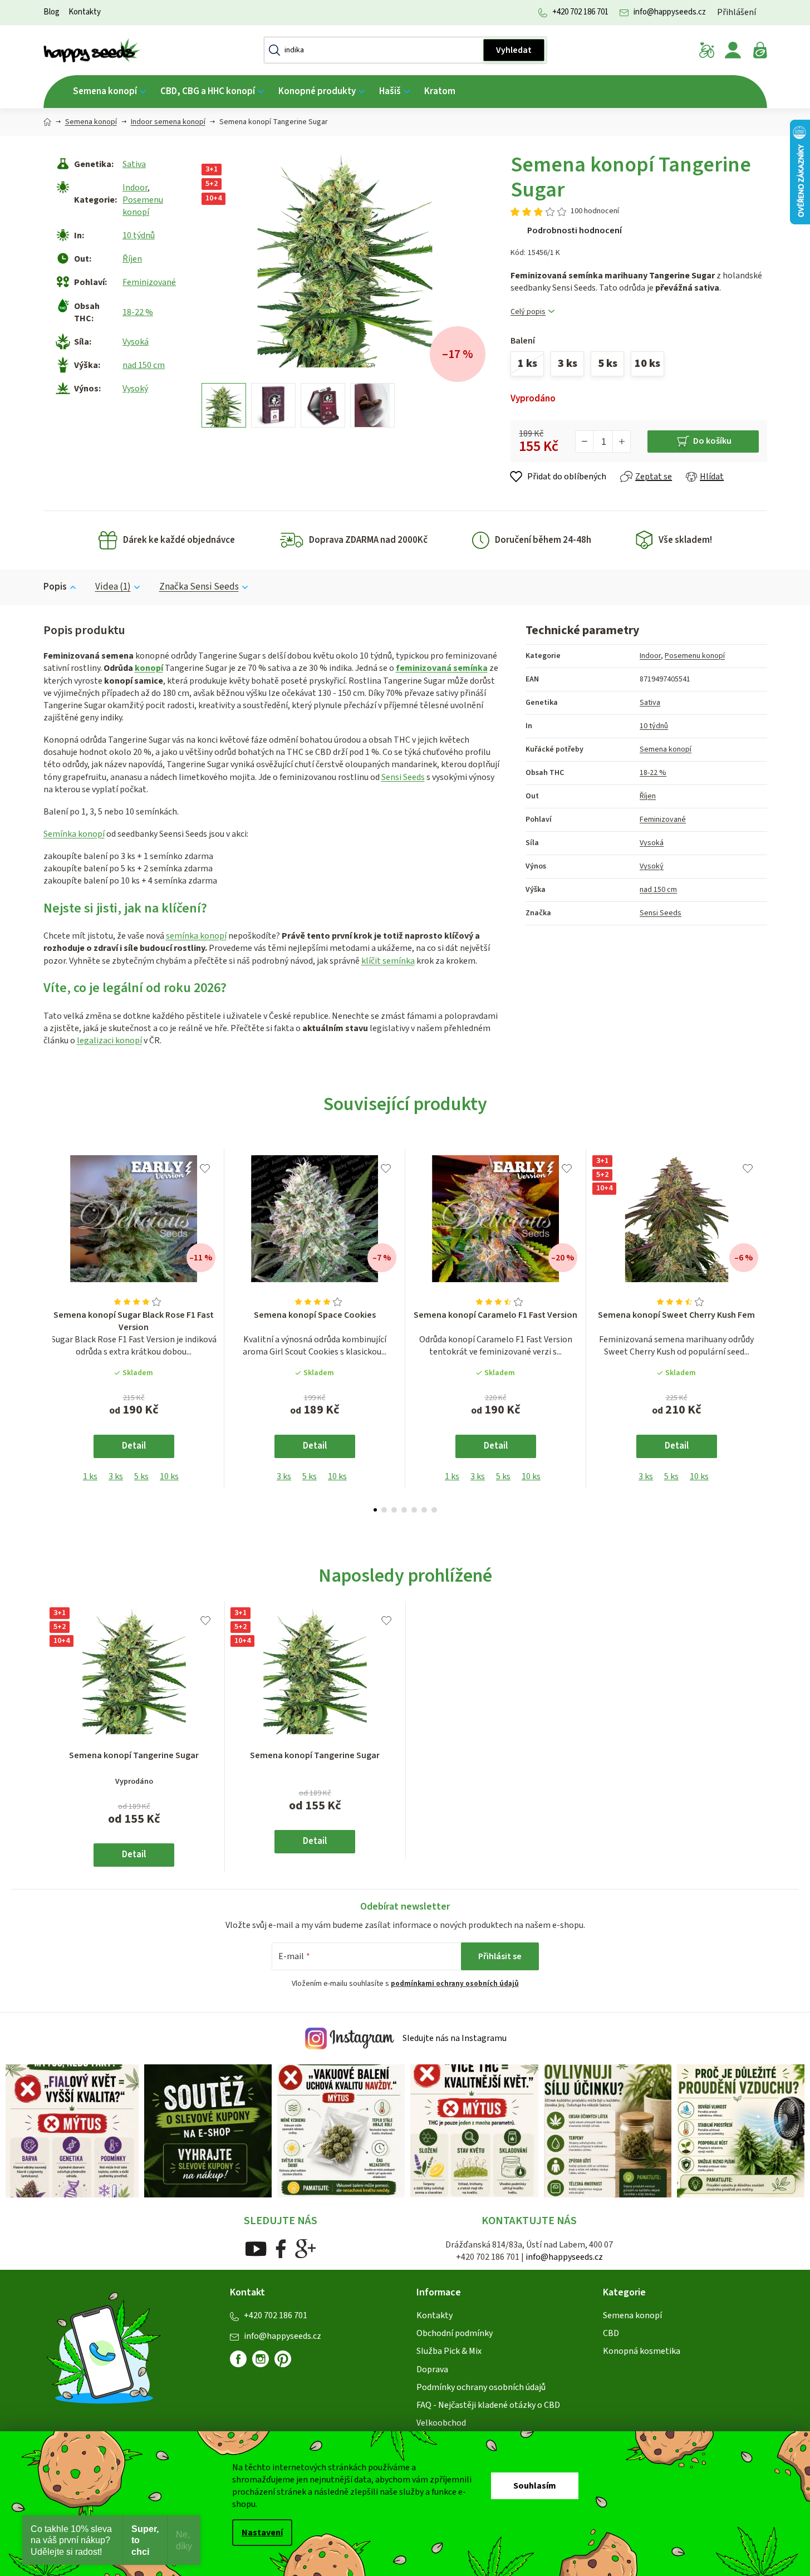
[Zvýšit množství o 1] (621, 441)
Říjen (132, 259)
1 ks (90, 1476)
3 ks (116, 1476)
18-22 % (138, 312)
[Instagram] (261, 2359)
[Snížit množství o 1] (585, 441)
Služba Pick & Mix (449, 2351)
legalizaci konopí (109, 1041)
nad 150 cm (144, 365)
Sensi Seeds (403, 777)
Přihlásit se (500, 1956)
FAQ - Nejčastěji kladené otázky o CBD (488, 2405)
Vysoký (135, 389)
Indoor (135, 188)
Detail (134, 1446)
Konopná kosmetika (642, 2351)
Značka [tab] (199, 587)
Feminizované (149, 282)
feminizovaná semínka (442, 668)
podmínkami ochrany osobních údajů (455, 1984)
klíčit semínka (388, 961)
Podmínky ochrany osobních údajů (481, 2387)
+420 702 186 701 (580, 12)
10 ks (169, 1476)
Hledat (514, 50)
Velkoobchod (441, 2423)
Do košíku (712, 441)
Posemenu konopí (143, 206)
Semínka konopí (74, 834)
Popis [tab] (55, 587)
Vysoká (136, 342)
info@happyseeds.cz (670, 12)
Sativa (134, 164)
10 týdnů (139, 235)
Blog (51, 12)
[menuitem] (109, 92)
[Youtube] (256, 2248)
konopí (149, 668)
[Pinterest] (287, 2363)
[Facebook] (281, 2248)
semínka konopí (196, 936)
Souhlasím (535, 2486)
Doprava (432, 2369)
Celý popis (528, 312)
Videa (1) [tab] (113, 587)
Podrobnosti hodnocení (575, 230)
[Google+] (306, 2248)
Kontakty (85, 12)
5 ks (141, 1476)
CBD (611, 2333)
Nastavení (262, 2533)
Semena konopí (666, 749)
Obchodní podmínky (455, 2333)
